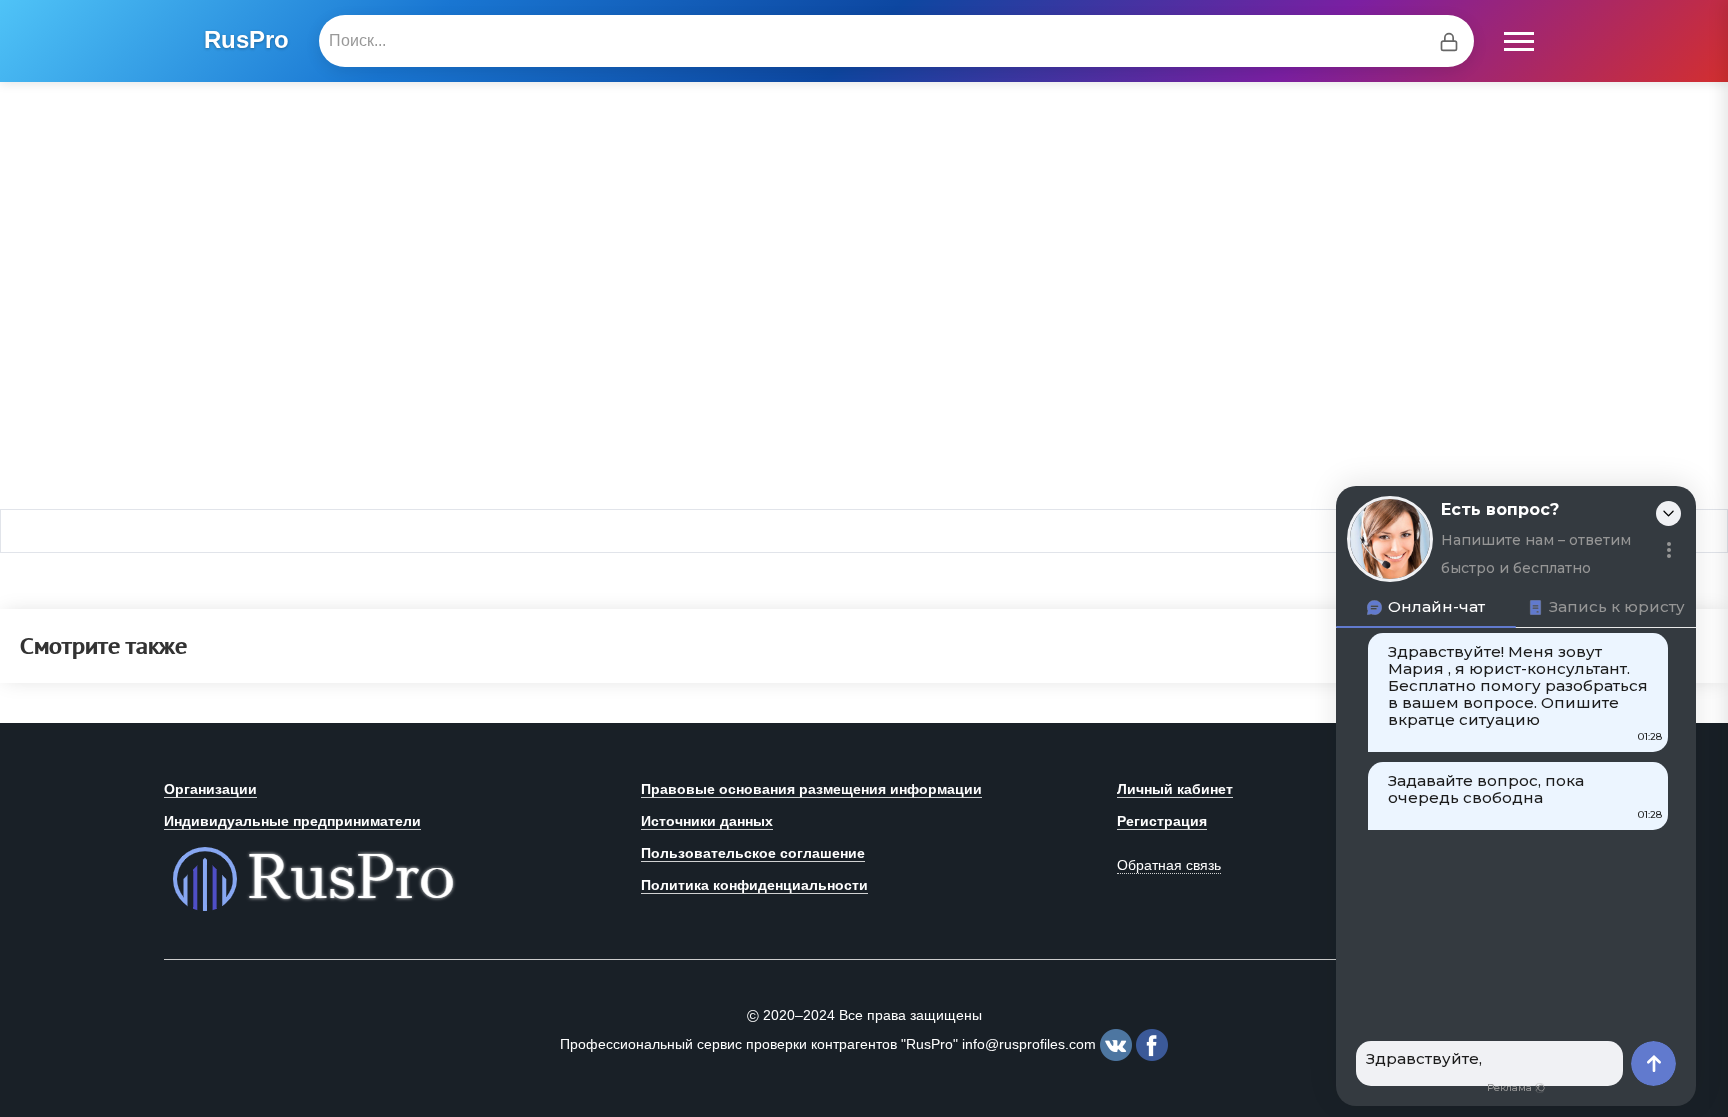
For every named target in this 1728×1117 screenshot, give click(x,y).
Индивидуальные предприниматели (292, 821)
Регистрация (1162, 821)
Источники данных (707, 821)
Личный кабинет (1175, 789)
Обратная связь (1169, 865)
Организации (210, 789)
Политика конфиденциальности (754, 885)
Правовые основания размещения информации (811, 789)
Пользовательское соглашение (753, 853)
